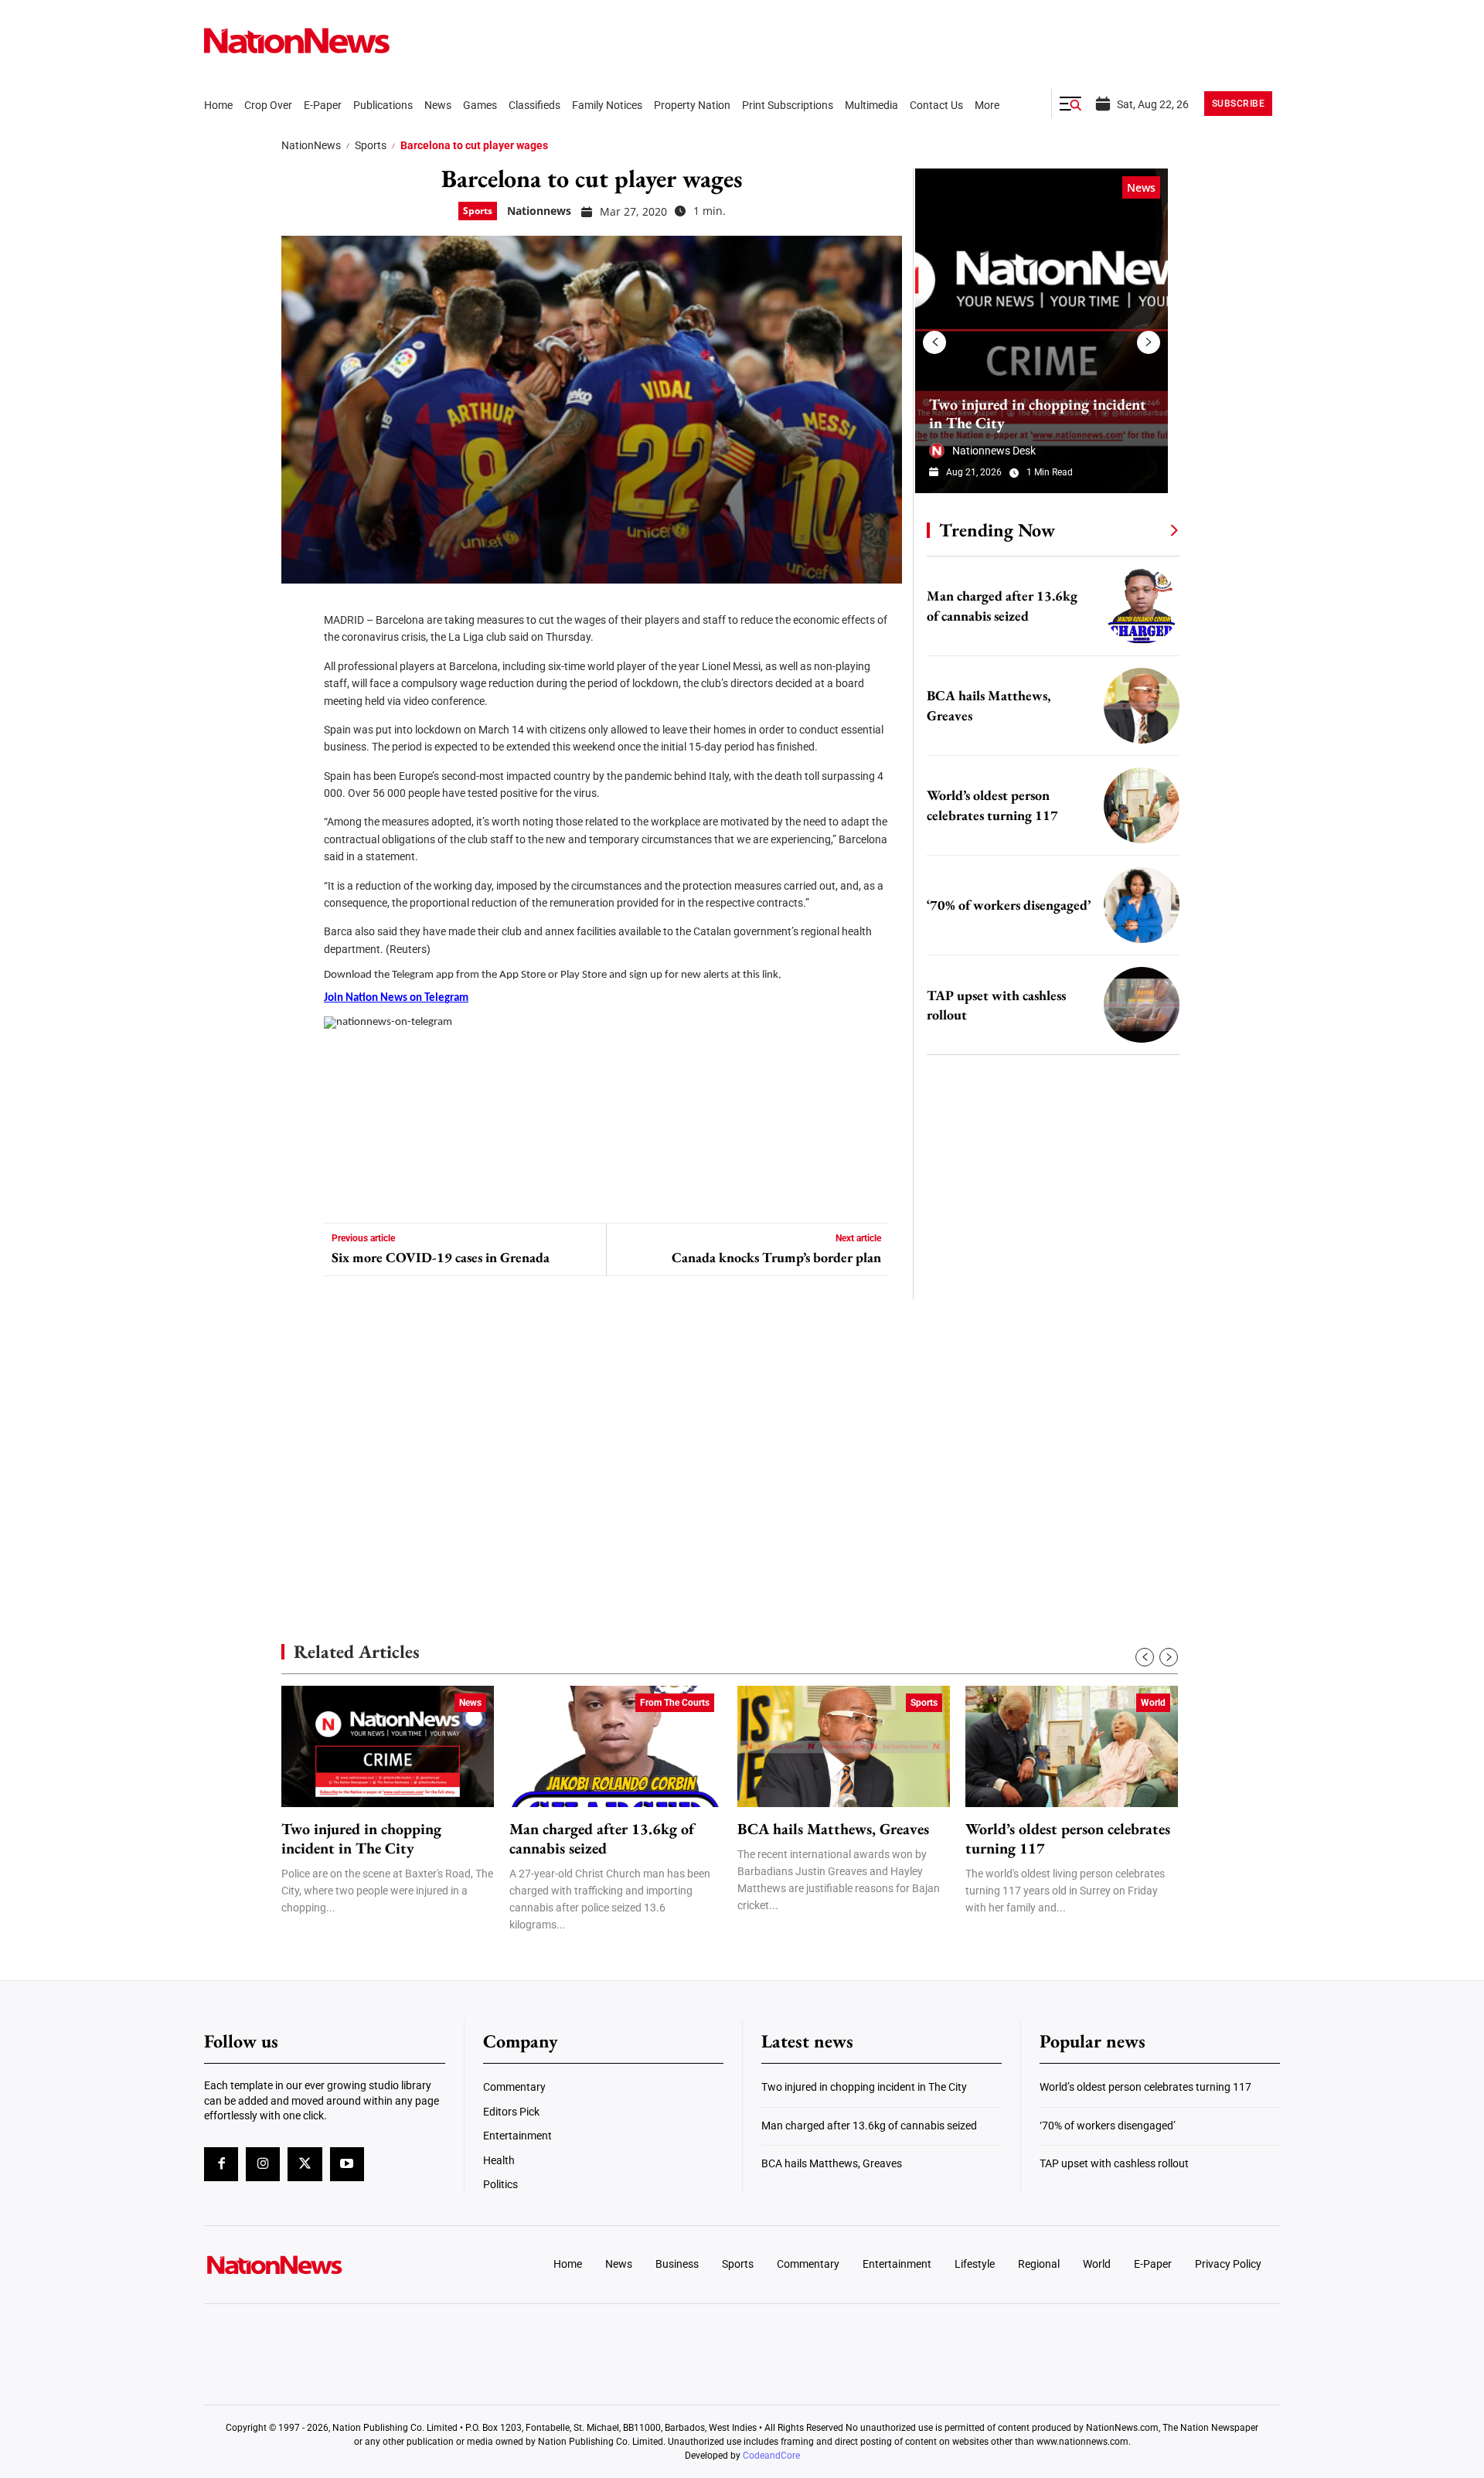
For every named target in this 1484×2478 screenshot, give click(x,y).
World (1153, 1703)
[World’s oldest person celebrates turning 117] (1142, 805)
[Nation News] (297, 41)
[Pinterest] (298, 703)
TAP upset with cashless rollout (1114, 2163)
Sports (371, 145)
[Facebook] (298, 611)
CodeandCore (771, 2456)
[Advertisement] (1047, 1461)
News (1141, 187)
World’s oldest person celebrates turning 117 (1068, 1839)
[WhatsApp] (298, 750)
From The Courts (675, 1703)
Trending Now (997, 530)
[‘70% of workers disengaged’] (1142, 905)
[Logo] (329, 2265)
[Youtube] (347, 2164)
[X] (298, 657)
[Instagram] (263, 2164)
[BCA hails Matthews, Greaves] (1142, 706)
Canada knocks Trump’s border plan (776, 1258)
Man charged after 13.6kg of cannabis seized (602, 1839)
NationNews (311, 145)
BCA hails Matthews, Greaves (833, 1829)
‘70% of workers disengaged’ (1009, 905)
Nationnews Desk (994, 451)
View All (1145, 529)
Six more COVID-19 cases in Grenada (441, 1258)
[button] (1070, 104)
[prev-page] (934, 342)
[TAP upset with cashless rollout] (1142, 1005)
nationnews (539, 211)
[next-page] (1149, 342)
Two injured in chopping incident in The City (1038, 414)
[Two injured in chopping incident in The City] (1042, 331)
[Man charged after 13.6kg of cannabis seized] (1142, 606)
